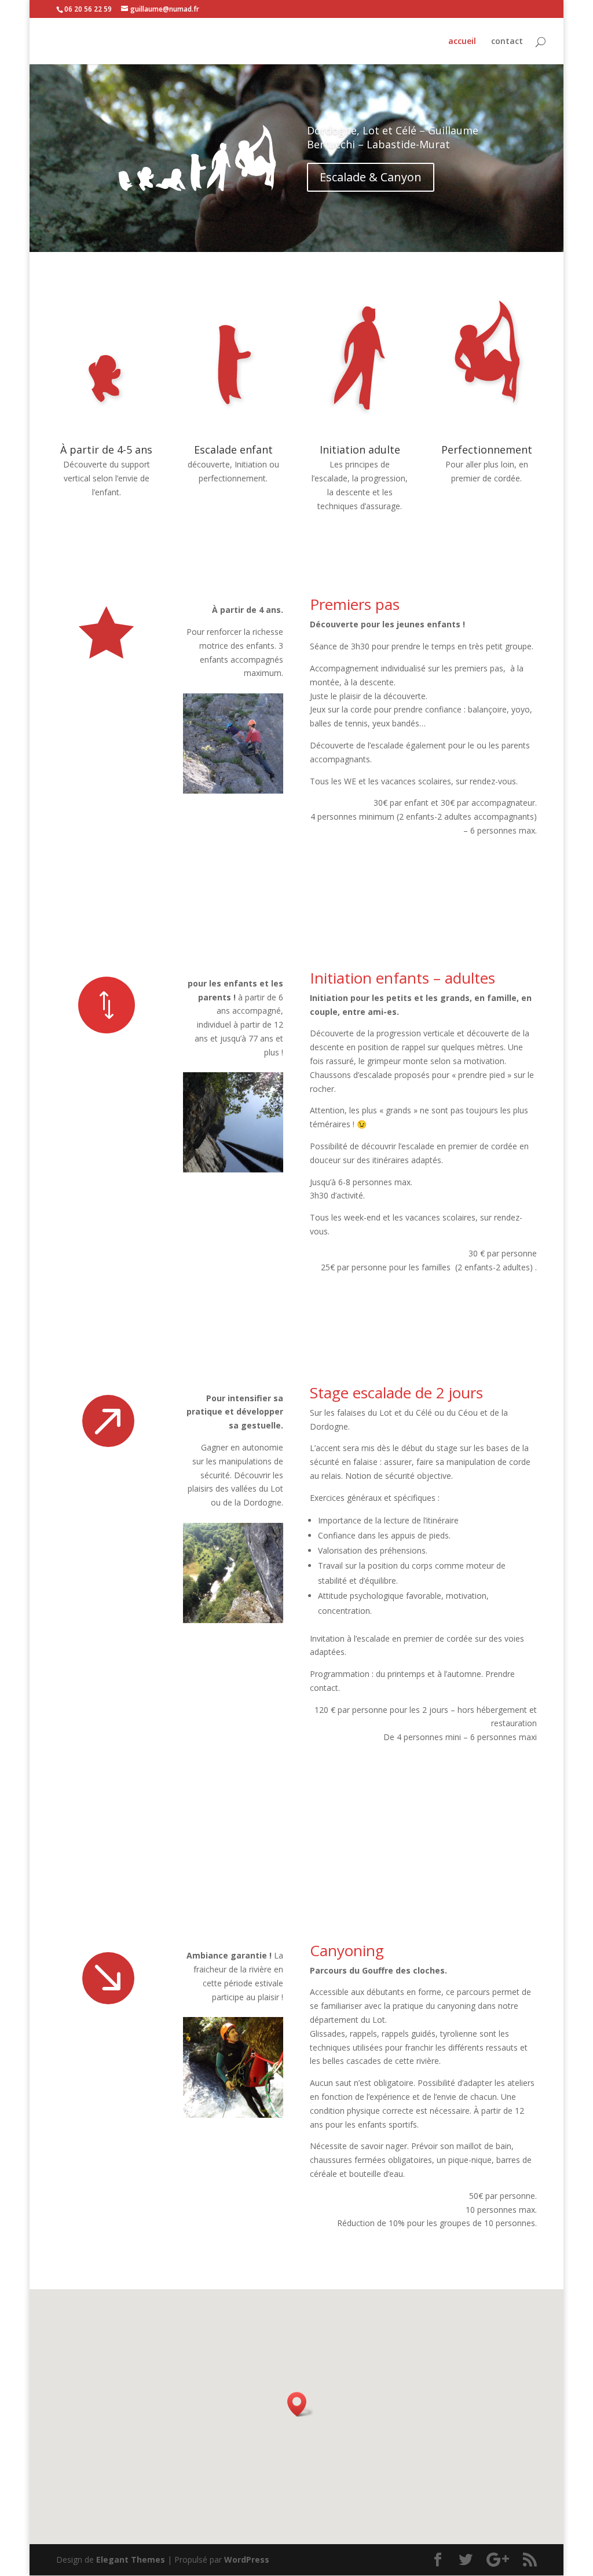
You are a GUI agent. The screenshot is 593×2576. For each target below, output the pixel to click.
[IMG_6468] (233, 1169)
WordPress (247, 2559)
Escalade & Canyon (371, 177)
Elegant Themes (131, 2559)
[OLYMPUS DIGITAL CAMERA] (233, 790)
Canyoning (347, 1950)
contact (507, 42)
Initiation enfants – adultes (402, 978)
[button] (301, 2404)
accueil (462, 42)
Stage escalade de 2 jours (396, 1393)
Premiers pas (355, 604)
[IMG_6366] (233, 1620)
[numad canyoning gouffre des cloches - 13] (233, 2115)
